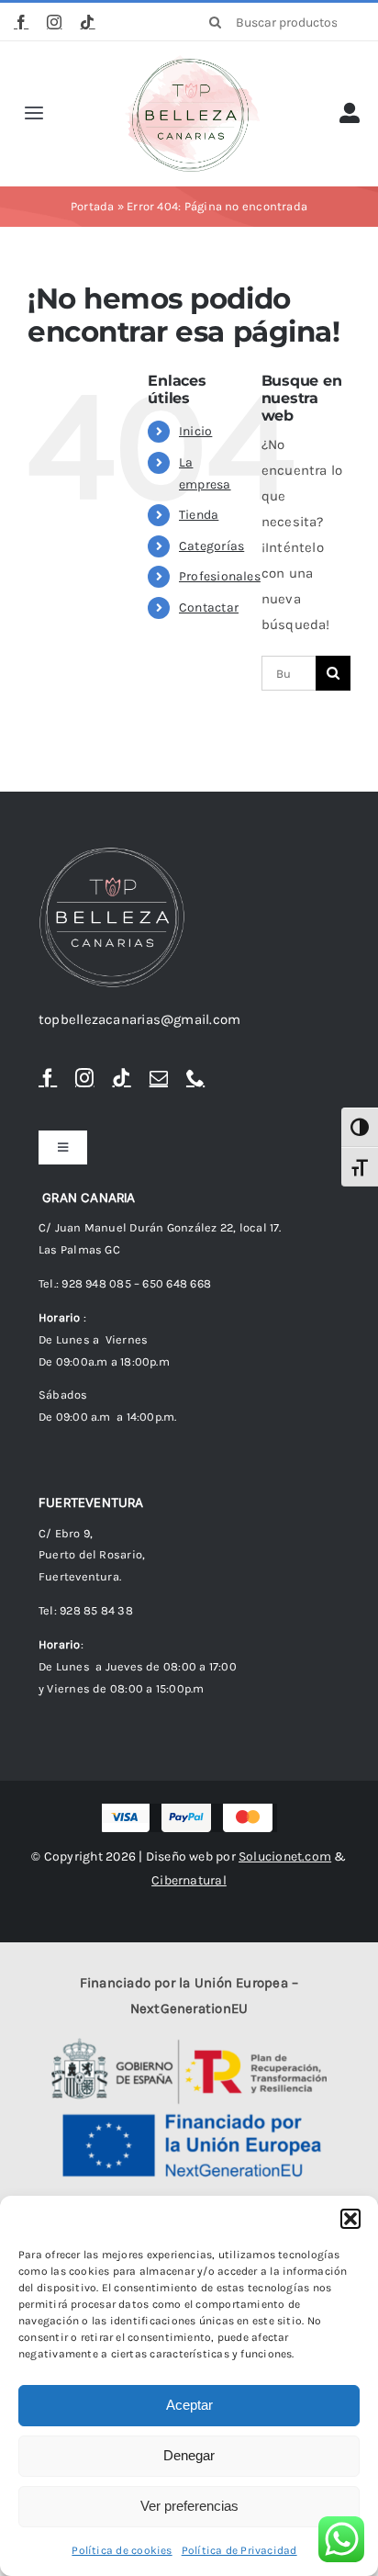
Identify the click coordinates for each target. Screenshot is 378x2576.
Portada (93, 206)
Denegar (189, 2455)
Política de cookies (122, 2550)
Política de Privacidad (239, 2550)
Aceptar (189, 2405)
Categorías (211, 546)
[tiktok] (87, 22)
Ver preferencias (189, 2506)
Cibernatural (189, 1880)
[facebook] (21, 22)
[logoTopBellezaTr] (192, 62)
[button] (350, 2219)
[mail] (159, 1078)
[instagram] (54, 22)
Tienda (199, 515)
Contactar (209, 607)
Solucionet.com (285, 1856)
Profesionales (220, 576)
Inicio (195, 431)
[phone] (195, 1078)
